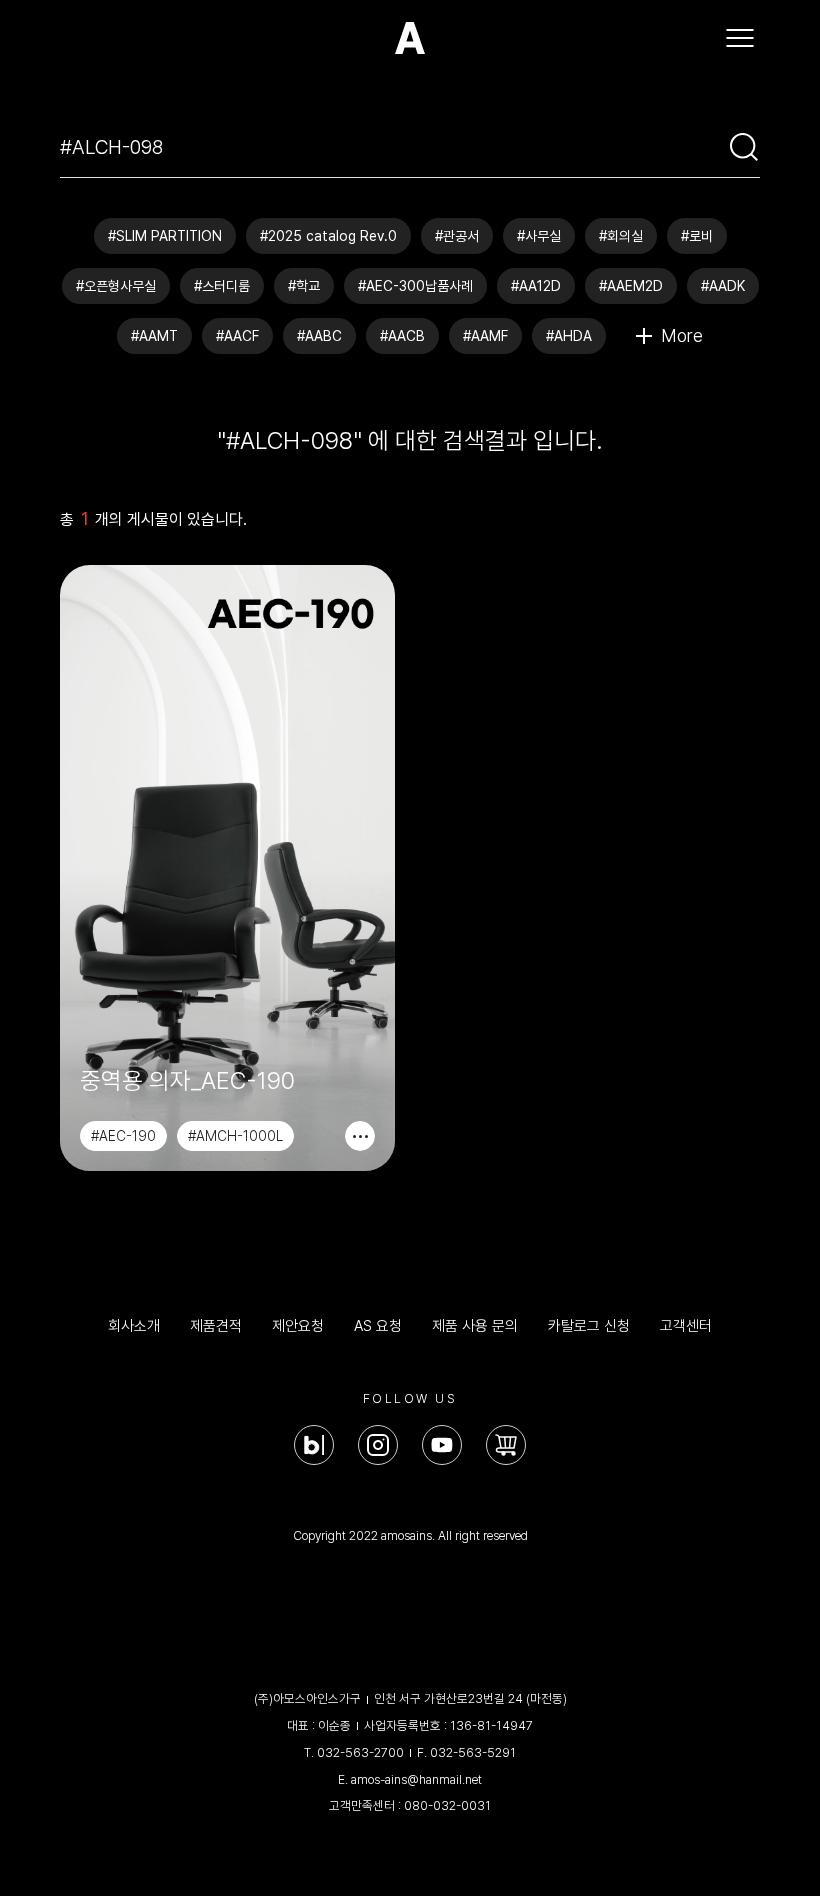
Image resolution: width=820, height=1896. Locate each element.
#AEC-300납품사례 (415, 286)
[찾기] (744, 147)
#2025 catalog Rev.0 (328, 236)
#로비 (697, 236)
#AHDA (569, 336)
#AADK (723, 286)
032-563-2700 (360, 1752)
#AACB (402, 336)
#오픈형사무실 (116, 286)
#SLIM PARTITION (165, 236)
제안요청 (298, 1326)
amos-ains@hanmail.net (416, 1779)
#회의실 (621, 236)
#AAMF (485, 336)
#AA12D (536, 286)
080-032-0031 (447, 1805)
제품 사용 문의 (475, 1326)
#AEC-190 (123, 1136)
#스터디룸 (222, 286)
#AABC (319, 336)
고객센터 (686, 1326)
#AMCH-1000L (235, 1136)
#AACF (237, 336)
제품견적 (216, 1326)
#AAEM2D (631, 286)
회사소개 (134, 1326)
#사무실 (539, 236)
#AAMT (154, 336)
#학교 (304, 286)
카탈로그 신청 (589, 1326)
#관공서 (457, 236)
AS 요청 (378, 1326)
